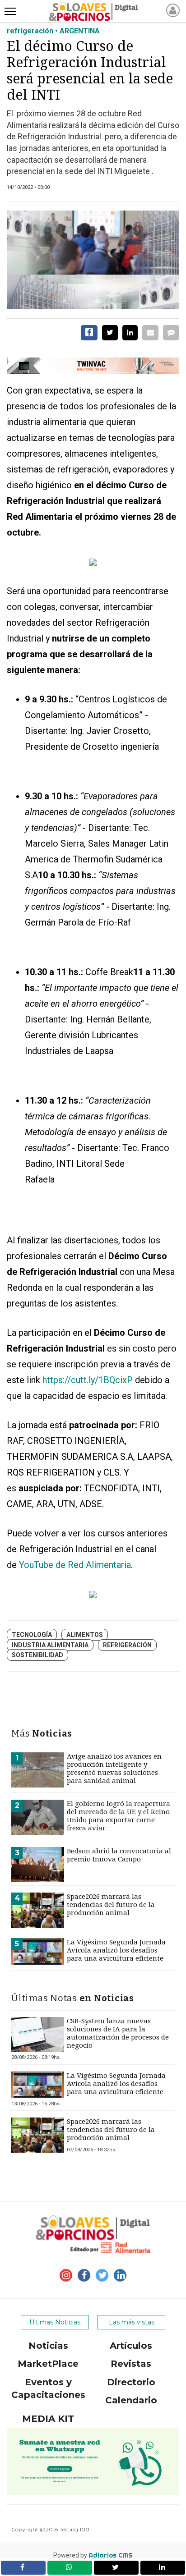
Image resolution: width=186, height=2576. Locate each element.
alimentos (85, 1635)
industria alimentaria (50, 1645)
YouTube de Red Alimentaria (75, 1565)
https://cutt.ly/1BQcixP (88, 1380)
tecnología (32, 1635)
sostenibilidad (37, 1655)
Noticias (48, 2346)
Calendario (131, 2400)
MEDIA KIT (48, 2419)
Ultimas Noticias (55, 2322)
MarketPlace (48, 2364)
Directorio (131, 2382)
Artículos (131, 2346)
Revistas (131, 2364)
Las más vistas (132, 2322)
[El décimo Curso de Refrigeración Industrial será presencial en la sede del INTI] (93, 260)
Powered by (93, 2555)
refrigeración (127, 1645)
